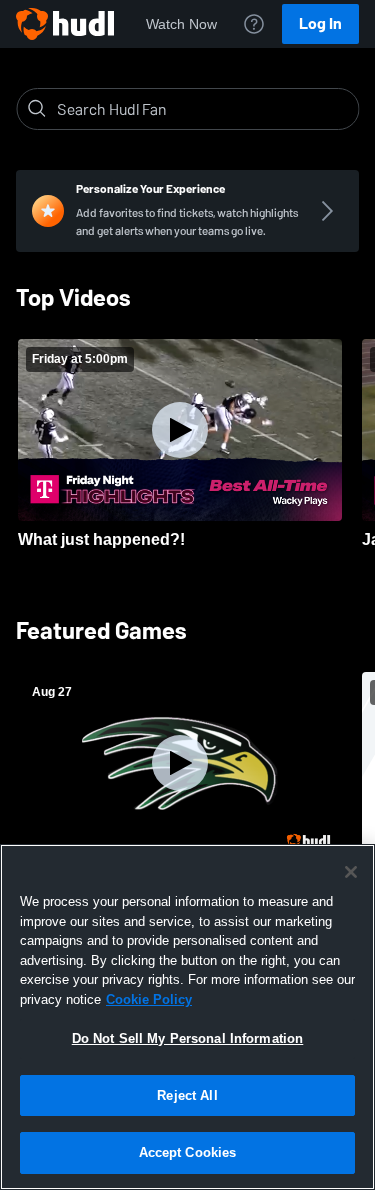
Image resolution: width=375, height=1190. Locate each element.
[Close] (351, 872)
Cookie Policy (149, 999)
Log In (320, 23)
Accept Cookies (188, 1152)
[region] (187, 1017)
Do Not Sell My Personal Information (188, 1038)
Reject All (187, 1095)
